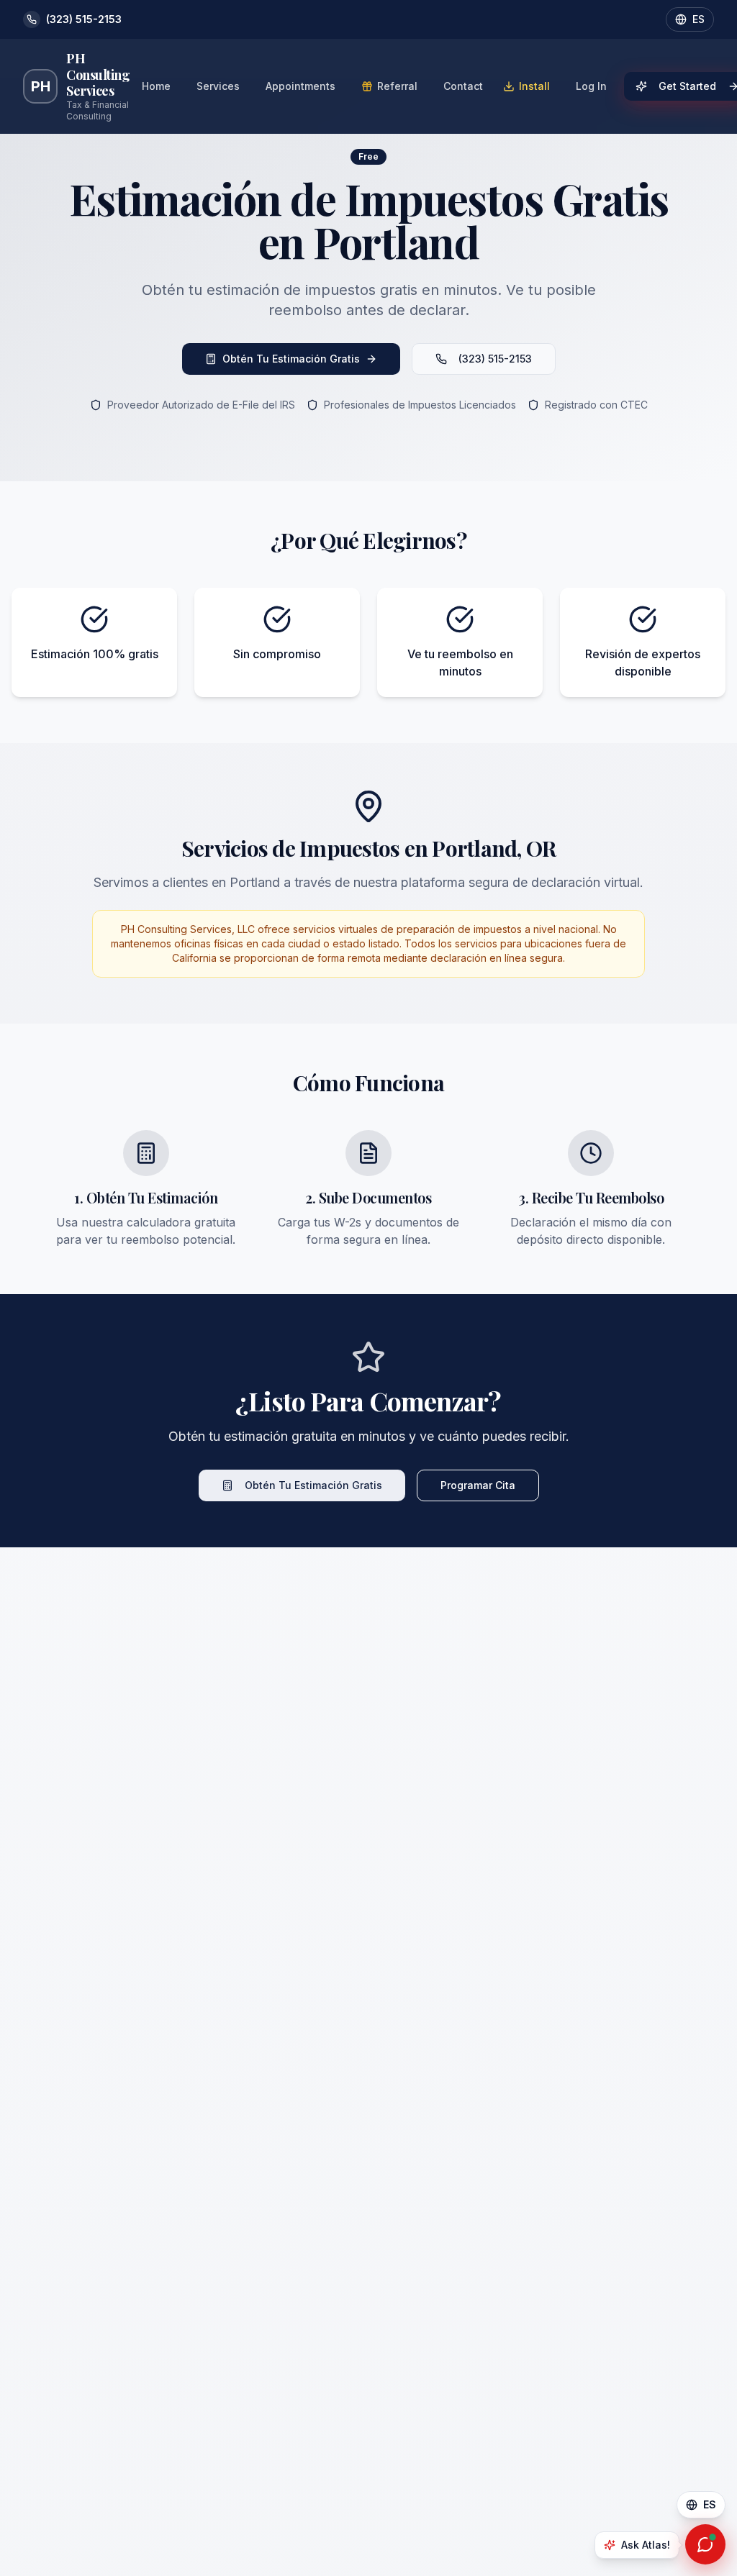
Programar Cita (478, 1485)
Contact (463, 86)
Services (218, 86)
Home (156, 86)
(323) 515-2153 (495, 359)
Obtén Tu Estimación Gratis (291, 359)
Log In (591, 86)
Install (534, 86)
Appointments (300, 86)
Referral (397, 86)
